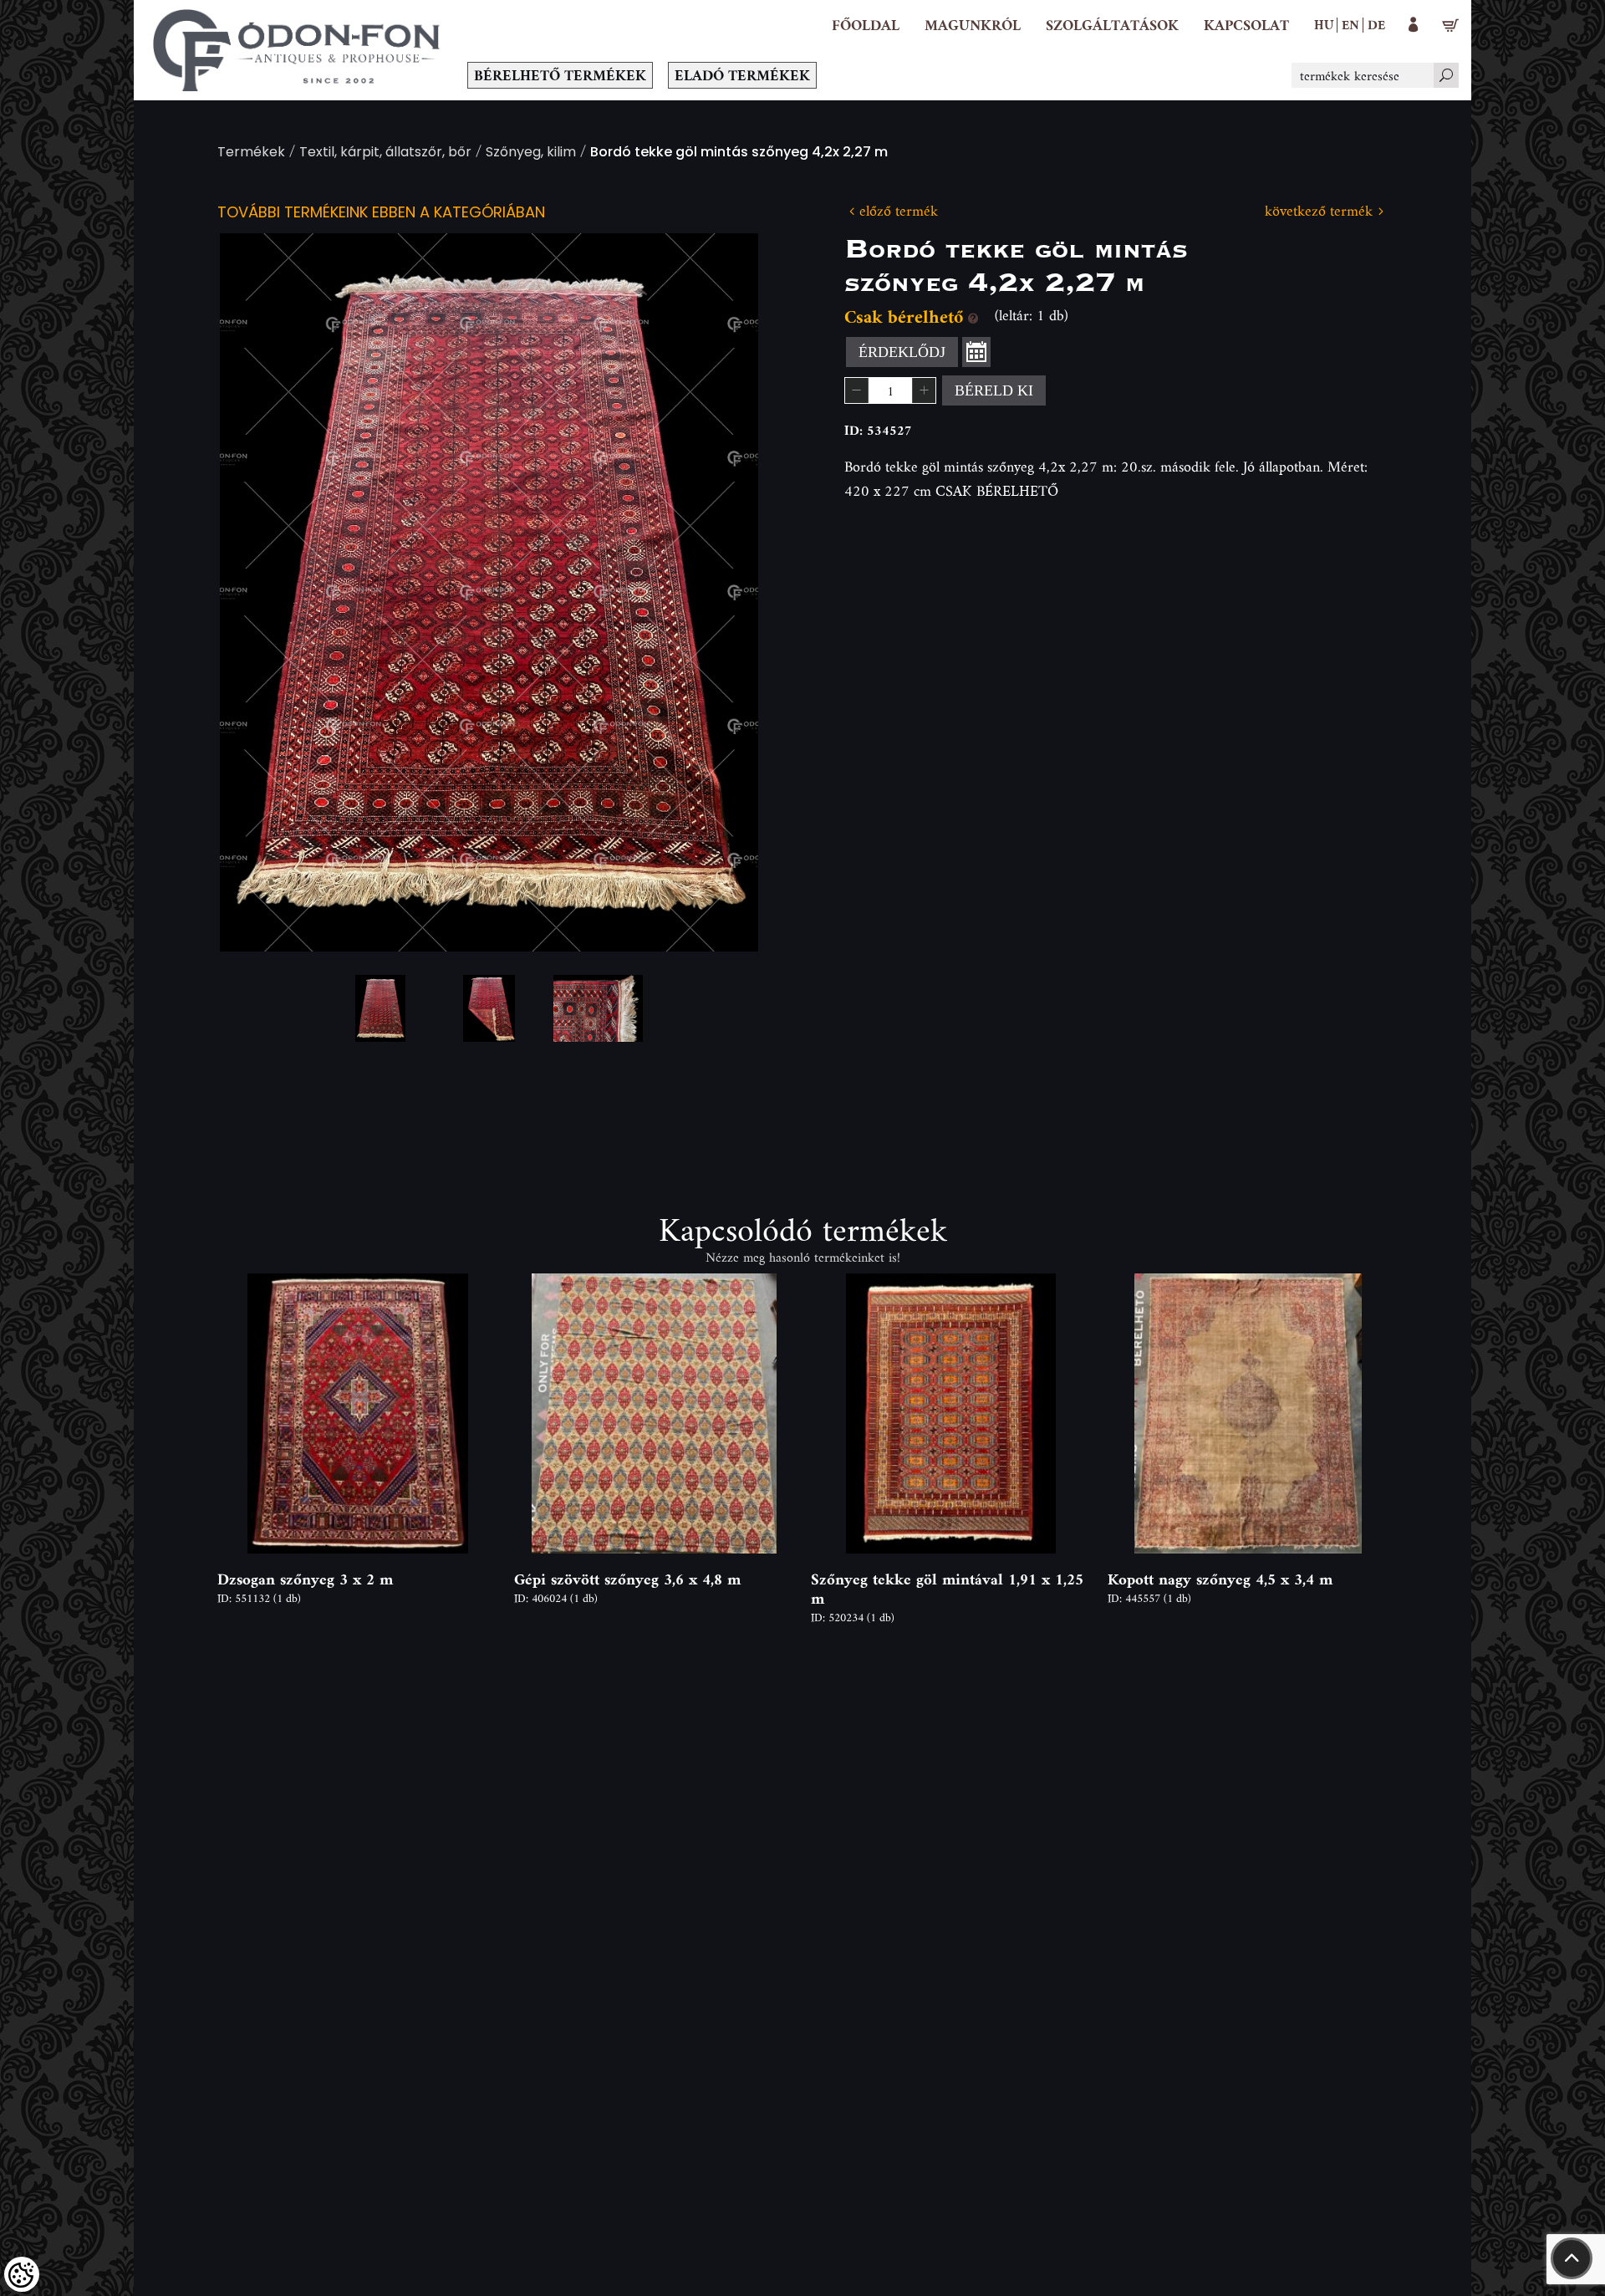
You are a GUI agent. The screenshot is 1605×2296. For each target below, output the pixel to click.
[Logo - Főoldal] (297, 50)
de (1376, 24)
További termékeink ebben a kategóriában (381, 214)
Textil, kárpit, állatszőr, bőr (385, 153)
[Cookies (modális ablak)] (22, 2274)
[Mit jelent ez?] (973, 316)
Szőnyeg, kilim (531, 153)
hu (1324, 24)
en (1350, 24)
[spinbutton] (890, 390)
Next (719, 592)
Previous (259, 592)
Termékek (251, 153)
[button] (973, 25)
